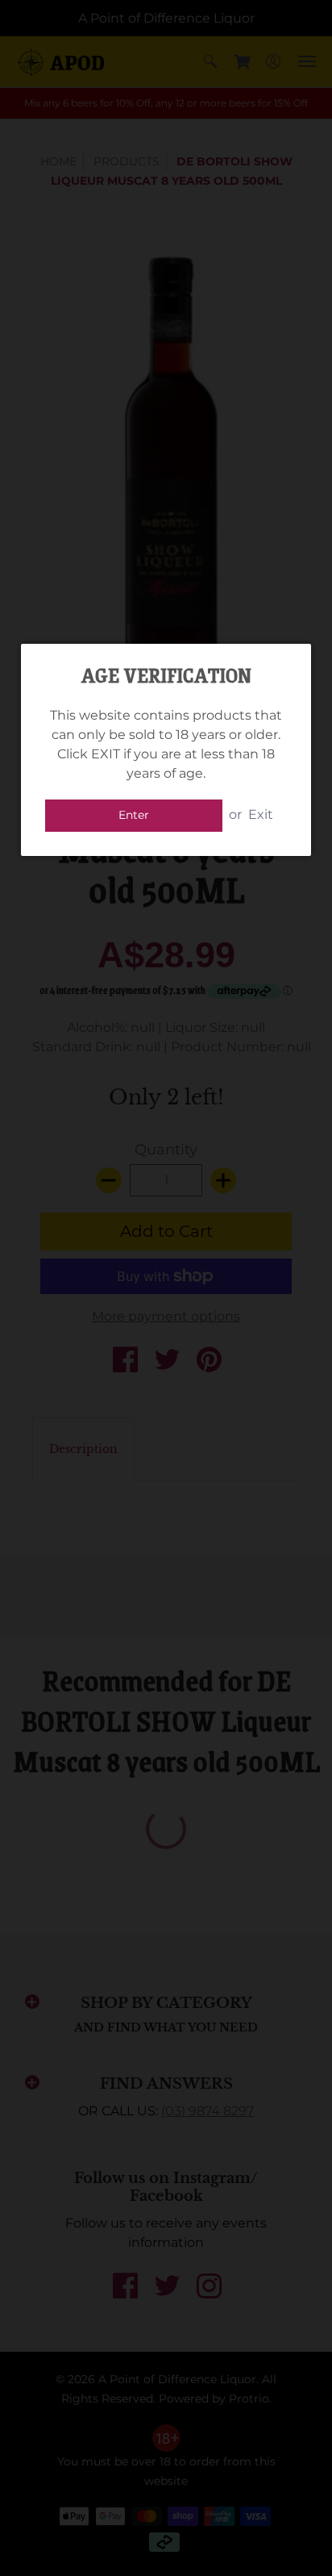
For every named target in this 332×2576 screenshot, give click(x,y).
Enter (134, 815)
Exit (261, 814)
